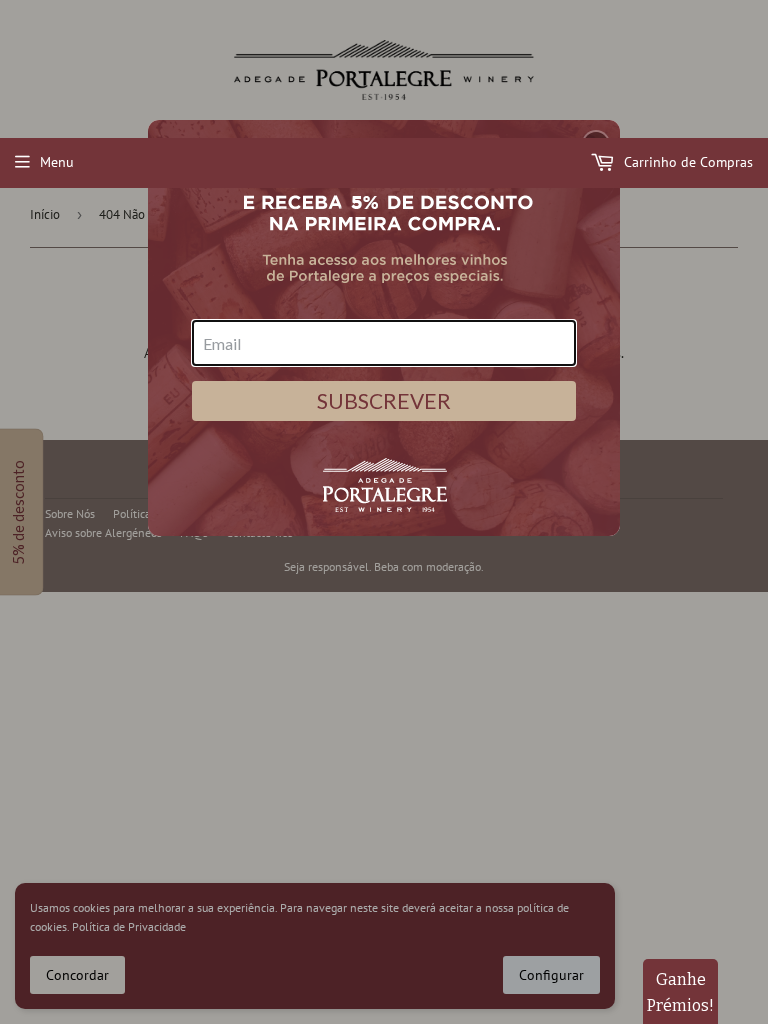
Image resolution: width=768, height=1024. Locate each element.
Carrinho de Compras (686, 162)
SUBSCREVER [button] (384, 400)
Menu (57, 162)
